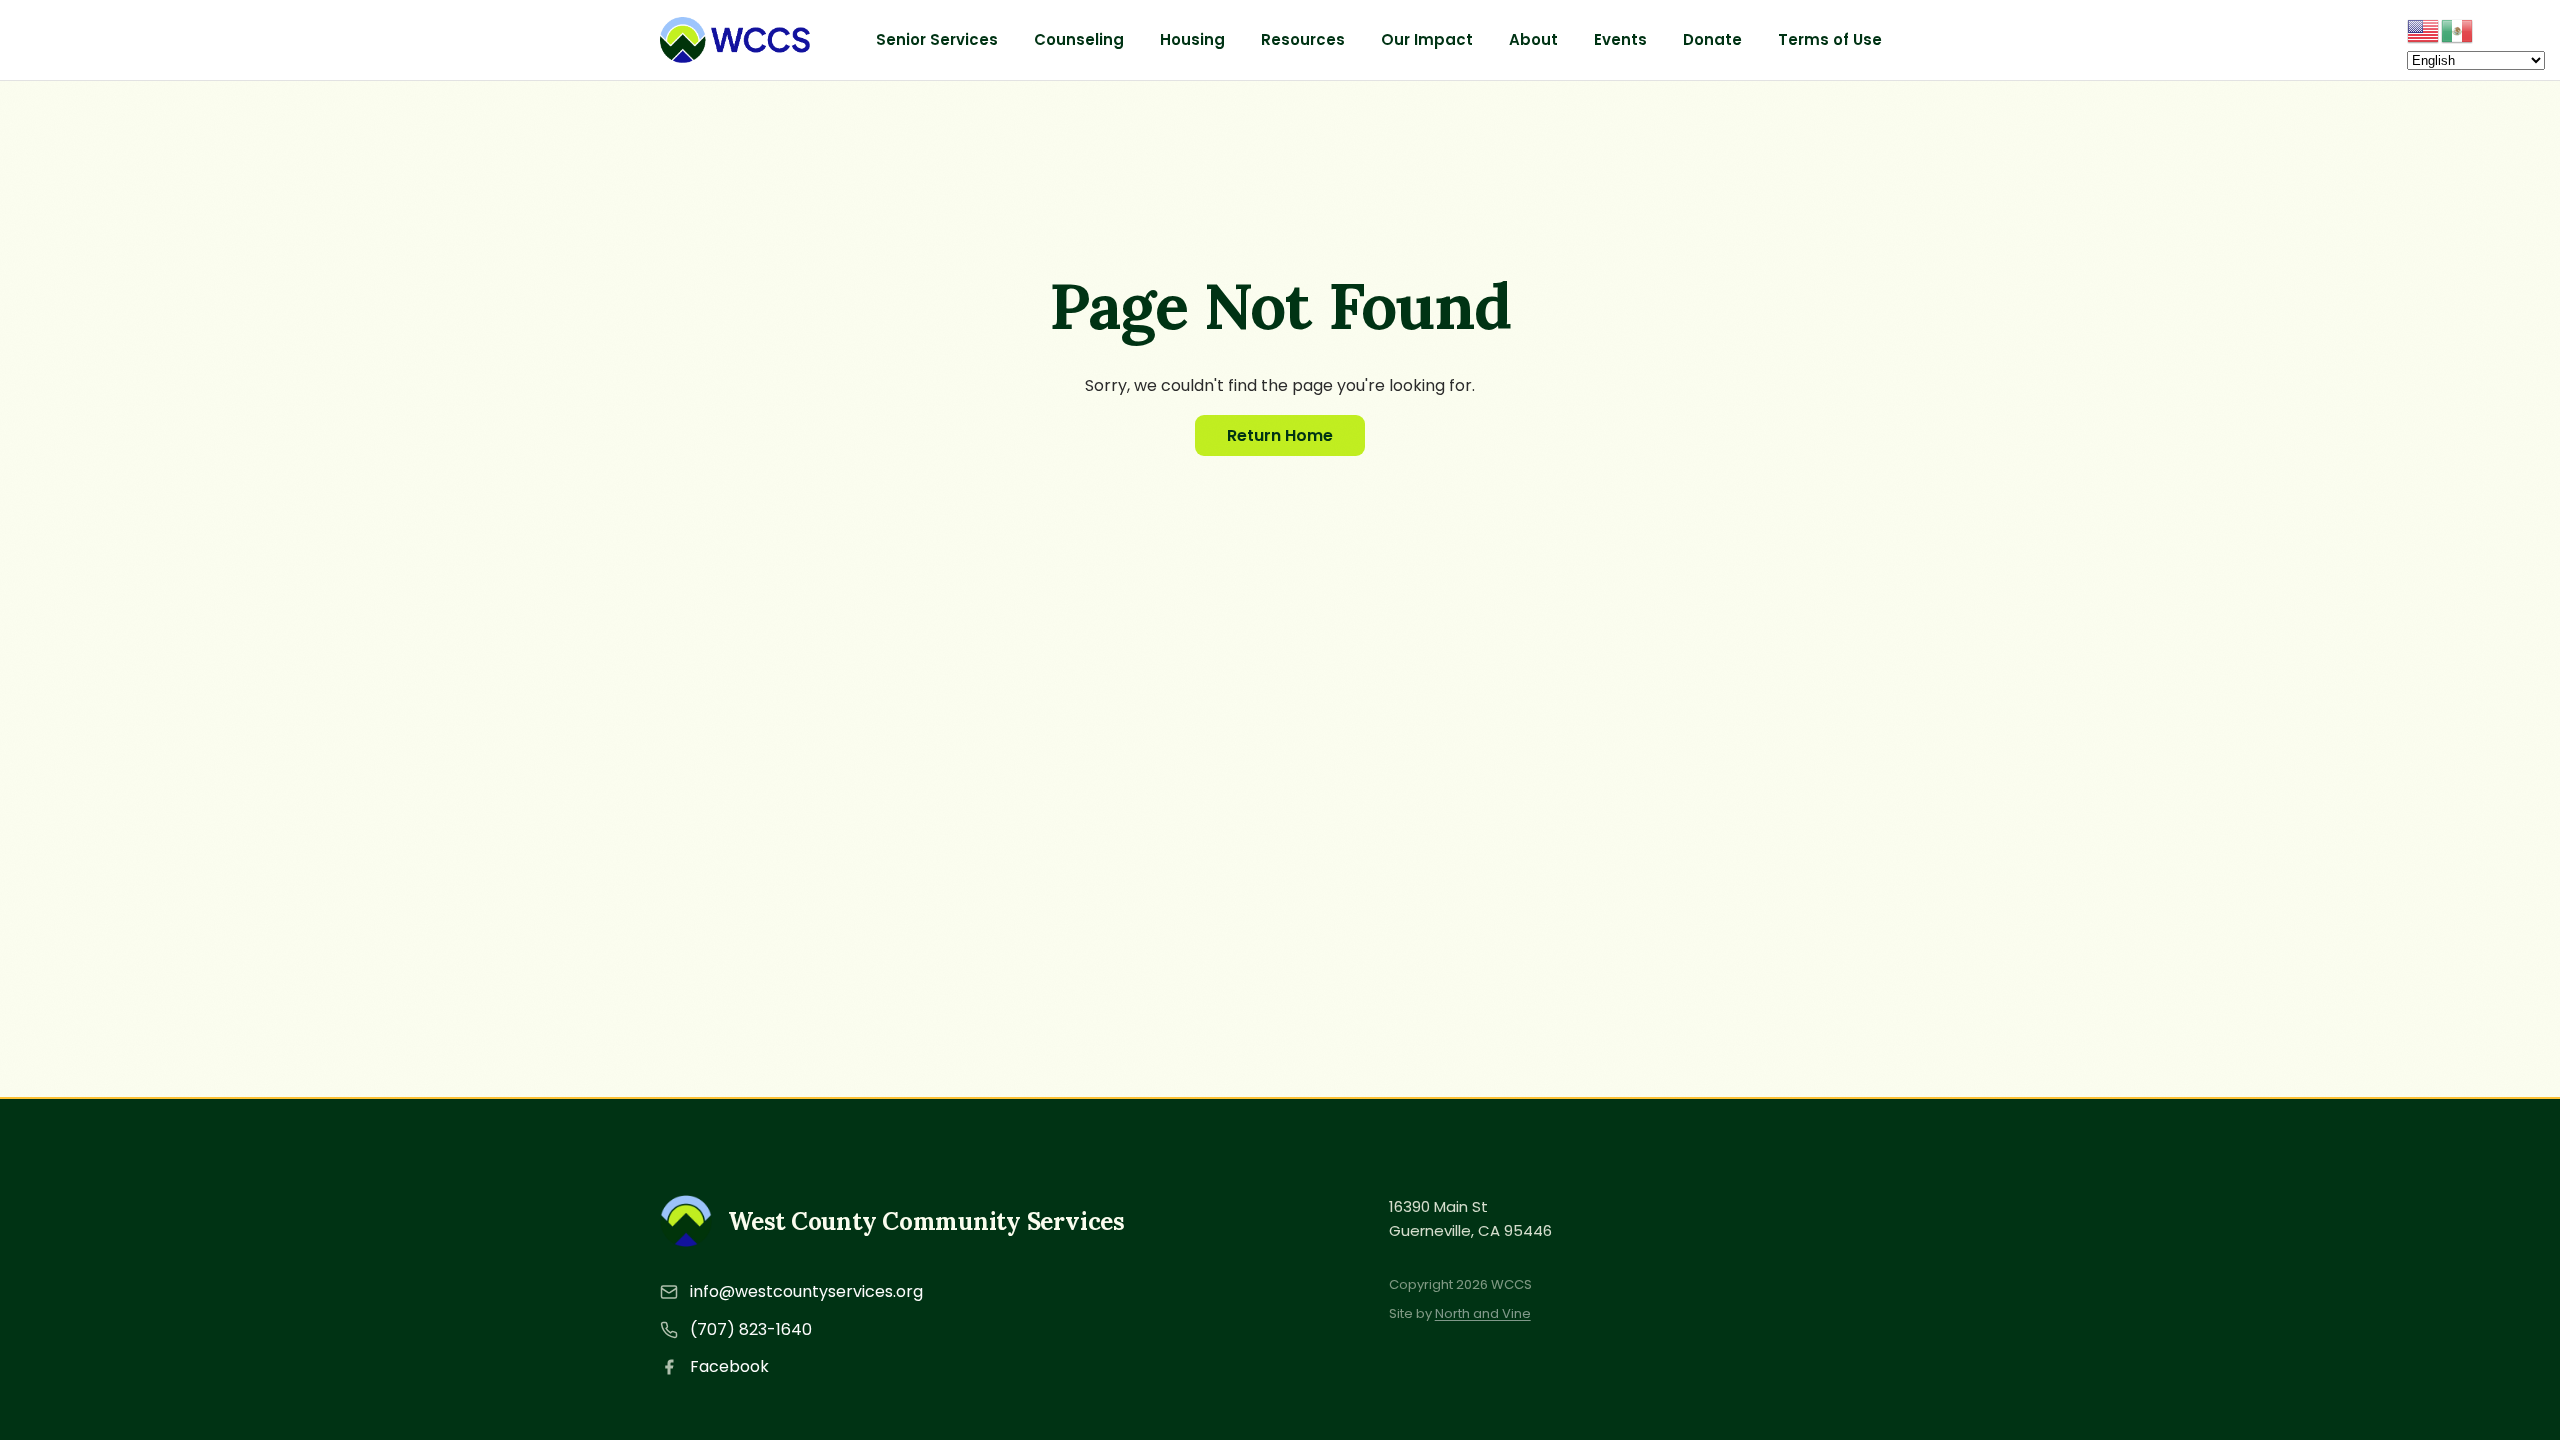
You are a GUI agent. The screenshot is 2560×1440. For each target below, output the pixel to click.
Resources (1303, 39)
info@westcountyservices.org (806, 1291)
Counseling (1079, 39)
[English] (2424, 29)
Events (1620, 39)
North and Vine (1483, 1313)
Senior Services (937, 39)
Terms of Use (1830, 39)
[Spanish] (2458, 29)
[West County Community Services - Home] (735, 40)
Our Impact (1427, 39)
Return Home (1280, 435)
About (1533, 39)
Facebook (729, 1366)
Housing (1192, 39)
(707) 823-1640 (751, 1329)
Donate (1712, 39)
